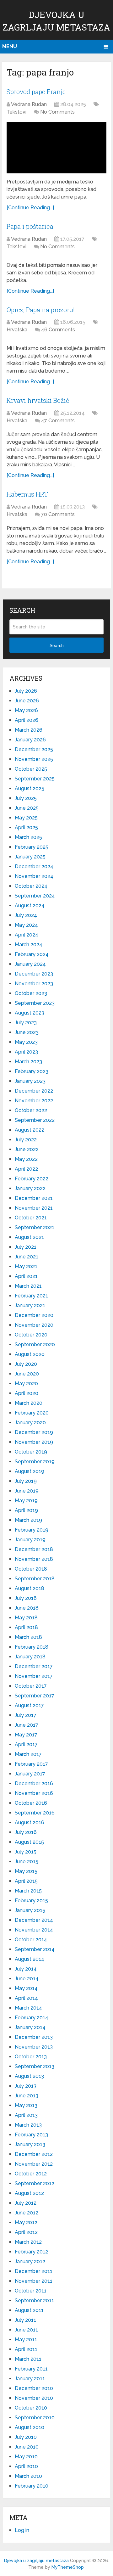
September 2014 (35, 1949)
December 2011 (34, 2271)
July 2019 (26, 1481)
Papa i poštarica (30, 226)
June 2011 (26, 2330)
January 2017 (30, 1774)
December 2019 (34, 1432)
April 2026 (27, 720)
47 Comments (58, 421)
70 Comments (58, 514)
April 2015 (26, 1881)
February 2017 (31, 1764)
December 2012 (34, 2154)
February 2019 (32, 1530)
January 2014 (30, 2027)
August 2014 (30, 1959)
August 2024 (30, 906)
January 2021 (30, 1305)
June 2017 (27, 1725)
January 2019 (30, 1540)
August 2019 (30, 1471)
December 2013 (34, 2037)
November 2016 (34, 1793)
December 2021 (34, 1198)
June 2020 (27, 1374)
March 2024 (29, 945)
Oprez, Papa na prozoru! (41, 310)
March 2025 (28, 837)
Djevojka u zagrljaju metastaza (36, 2561)
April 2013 (26, 2115)
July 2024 (26, 915)
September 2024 (35, 896)
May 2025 (26, 818)
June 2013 (27, 2096)
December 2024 (34, 866)
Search (57, 645)
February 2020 (32, 1413)
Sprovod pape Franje (36, 92)
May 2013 (26, 2105)
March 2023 (28, 1062)
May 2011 (26, 2340)
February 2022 (32, 1179)
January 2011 (30, 2379)
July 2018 (26, 1598)
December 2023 (34, 974)
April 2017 (26, 1744)
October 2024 (31, 886)
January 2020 (30, 1423)
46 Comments (58, 330)
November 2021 (34, 1208)
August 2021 (29, 1237)
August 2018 (30, 1588)
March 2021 (28, 1286)
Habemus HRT (27, 494)
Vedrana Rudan (29, 104)
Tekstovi (16, 112)
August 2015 (29, 1842)
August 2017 (29, 1705)
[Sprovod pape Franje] (56, 148)
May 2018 (26, 1618)
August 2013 (29, 2076)
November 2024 (34, 876)
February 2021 (31, 1296)
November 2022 (34, 1101)
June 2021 (27, 1257)
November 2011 (34, 2281)
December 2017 (34, 1666)
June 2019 (27, 1491)
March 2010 (28, 2476)
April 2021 (26, 1276)
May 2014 (26, 1988)
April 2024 (27, 935)
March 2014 (28, 2008)
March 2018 (28, 1637)
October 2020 (31, 1335)
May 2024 (26, 925)
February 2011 (31, 2369)
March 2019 (28, 1520)
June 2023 (27, 1032)
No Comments (57, 112)
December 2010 (34, 2388)
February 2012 (31, 2252)
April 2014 (26, 1998)
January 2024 (30, 964)
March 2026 (29, 730)
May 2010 (26, 2457)
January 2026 (30, 740)
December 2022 (34, 1091)
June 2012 (27, 2213)
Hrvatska (17, 330)
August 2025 (30, 788)
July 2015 (26, 1852)
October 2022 (31, 1110)
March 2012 (28, 2242)
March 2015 (28, 1891)
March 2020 (29, 1403)
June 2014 (27, 1979)
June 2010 (27, 2447)
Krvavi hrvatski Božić (38, 400)
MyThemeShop (68, 2567)
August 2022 (30, 1130)
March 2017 (28, 1754)
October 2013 (31, 2057)
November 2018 (34, 1559)
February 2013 (31, 2135)
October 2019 (31, 1452)
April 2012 (26, 2232)
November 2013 (34, 2047)
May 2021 (26, 1266)
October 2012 (31, 2174)
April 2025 (26, 827)
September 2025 (35, 779)
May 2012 (26, 2222)
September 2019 (35, 1462)
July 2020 (26, 1364)
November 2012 (34, 2164)
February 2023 (32, 1071)
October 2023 (31, 993)
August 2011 (29, 2310)
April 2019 (26, 1510)
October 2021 (31, 1218)
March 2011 (28, 2359)
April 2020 (27, 1393)
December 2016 (34, 1783)
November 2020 (34, 1325)
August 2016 (30, 1822)
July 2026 (26, 691)
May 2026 (26, 710)
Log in (22, 2530)
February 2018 (32, 1647)
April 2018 (26, 1627)
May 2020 (26, 1384)
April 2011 (26, 2349)
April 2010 (26, 2466)
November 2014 (34, 1930)
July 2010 (26, 2437)
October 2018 (31, 1569)
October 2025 (31, 769)
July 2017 (26, 1715)
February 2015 (31, 1901)
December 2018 (34, 1549)
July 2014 (26, 1969)
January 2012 (30, 2261)
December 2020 (34, 1315)
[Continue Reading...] (30, 208)
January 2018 (30, 1657)
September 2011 (34, 2300)
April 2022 (26, 1169)
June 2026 (27, 701)
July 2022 (26, 1140)
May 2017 (26, 1735)
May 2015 (26, 1871)
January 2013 (30, 2144)
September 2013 (35, 2066)
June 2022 (27, 1149)
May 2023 (26, 1042)
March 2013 (28, 2125)
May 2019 (26, 1501)
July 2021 (26, 1247)
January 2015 (30, 1910)
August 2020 (30, 1354)
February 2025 (32, 847)
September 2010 (35, 2418)
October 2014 (31, 1940)
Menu (10, 46)
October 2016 (31, 1803)
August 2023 (30, 1013)
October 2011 (31, 2291)
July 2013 (26, 2086)
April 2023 (26, 1052)
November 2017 (34, 1676)
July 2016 (26, 1832)
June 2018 (27, 1608)
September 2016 (35, 1813)
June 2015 (27, 1862)
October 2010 (31, 2408)
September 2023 (35, 1003)
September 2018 (35, 1579)
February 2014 (32, 2018)
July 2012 (26, 2203)
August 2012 (29, 2193)
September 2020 (35, 1344)
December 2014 (34, 1920)
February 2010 (32, 2486)
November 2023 (34, 984)
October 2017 (31, 1686)
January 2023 (30, 1081)
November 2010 (34, 2398)
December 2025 (34, 749)
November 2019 (34, 1442)
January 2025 (30, 857)
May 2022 (26, 1159)
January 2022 (30, 1188)
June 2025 (27, 808)
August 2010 (30, 2427)
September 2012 (35, 2183)
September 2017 (35, 1696)
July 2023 (26, 1023)
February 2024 (32, 954)
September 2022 (35, 1120)
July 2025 (26, 798)
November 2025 (34, 759)
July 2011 (25, 2320)
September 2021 (35, 1227)
